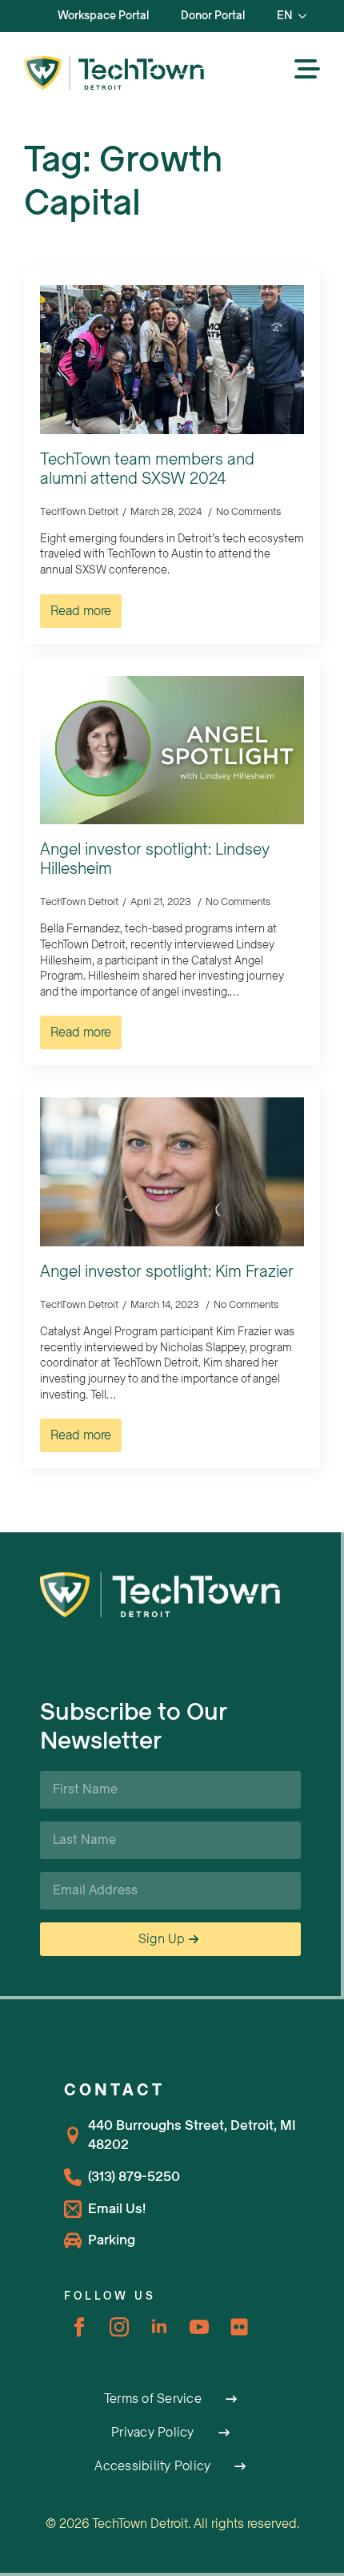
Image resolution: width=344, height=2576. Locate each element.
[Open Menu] (307, 70)
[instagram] (119, 2327)
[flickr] (239, 2327)
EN (284, 16)
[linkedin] (159, 2327)
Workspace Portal (103, 16)
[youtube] (199, 2327)
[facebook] (79, 2327)
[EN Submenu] (307, 16)
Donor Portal (213, 16)
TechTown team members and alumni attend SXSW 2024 (147, 469)
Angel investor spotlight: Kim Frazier (167, 1272)
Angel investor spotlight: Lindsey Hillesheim (155, 859)
